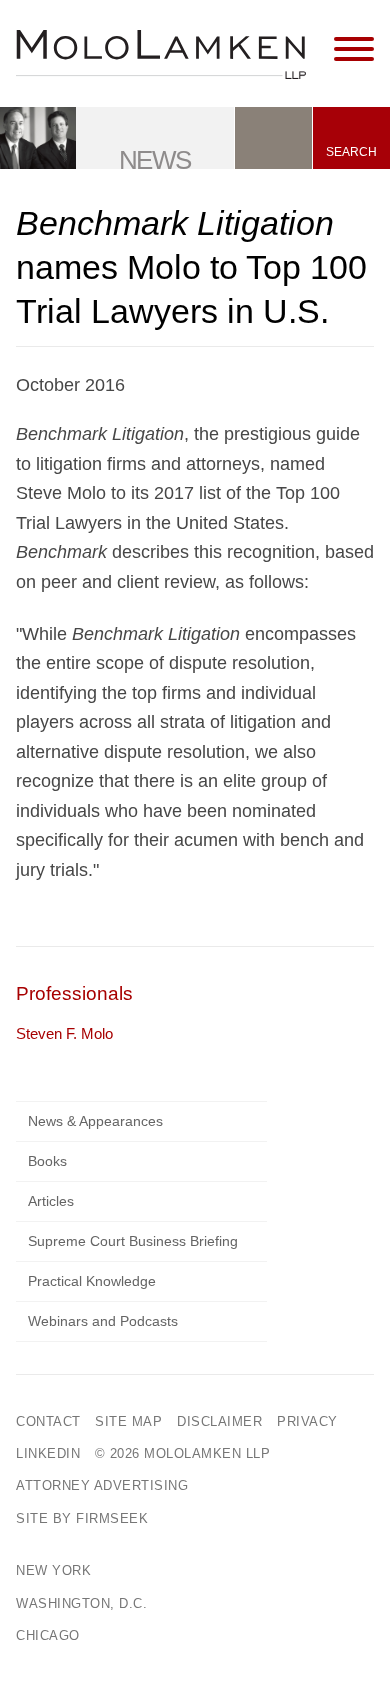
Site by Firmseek (82, 1518)
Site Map (128, 1421)
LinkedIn (48, 1453)
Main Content (126, 24)
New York (53, 1570)
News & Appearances (95, 1121)
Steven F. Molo (64, 1033)
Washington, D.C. (81, 1603)
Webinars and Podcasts (103, 1321)
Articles (51, 1201)
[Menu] (354, 50)
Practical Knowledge (92, 1281)
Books (47, 1161)
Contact (48, 1421)
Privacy (307, 1421)
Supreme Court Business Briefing (133, 1241)
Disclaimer (219, 1421)
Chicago (48, 1635)
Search (351, 152)
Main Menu (135, 24)
